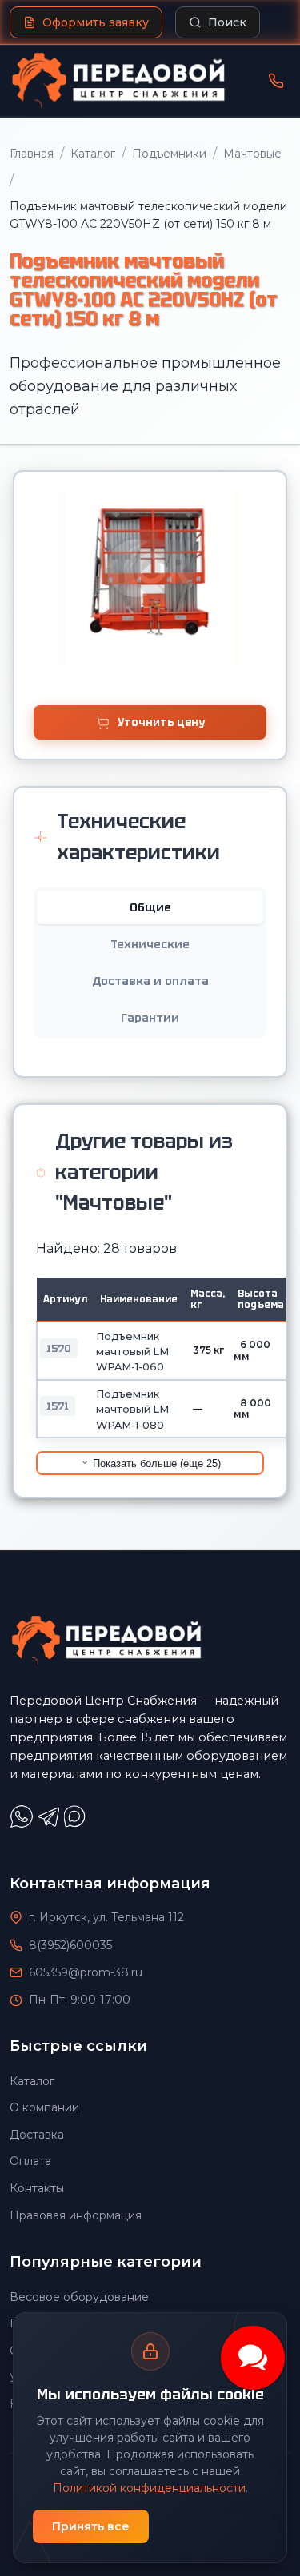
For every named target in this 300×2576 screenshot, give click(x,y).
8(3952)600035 (70, 1945)
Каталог (93, 154)
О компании (44, 2107)
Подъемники (169, 154)
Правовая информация (76, 2215)
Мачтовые (252, 154)
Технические (150, 944)
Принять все (91, 2526)
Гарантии (150, 1018)
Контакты (37, 2188)
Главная (32, 154)
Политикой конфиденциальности (149, 2488)
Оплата (30, 2161)
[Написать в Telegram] (50, 1824)
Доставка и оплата (150, 981)
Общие (150, 907)
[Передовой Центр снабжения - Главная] (118, 81)
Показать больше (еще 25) (155, 1463)
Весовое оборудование (79, 2297)
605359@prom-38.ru (86, 1972)
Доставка (37, 2135)
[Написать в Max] (77, 1824)
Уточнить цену (161, 722)
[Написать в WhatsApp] (23, 1824)
